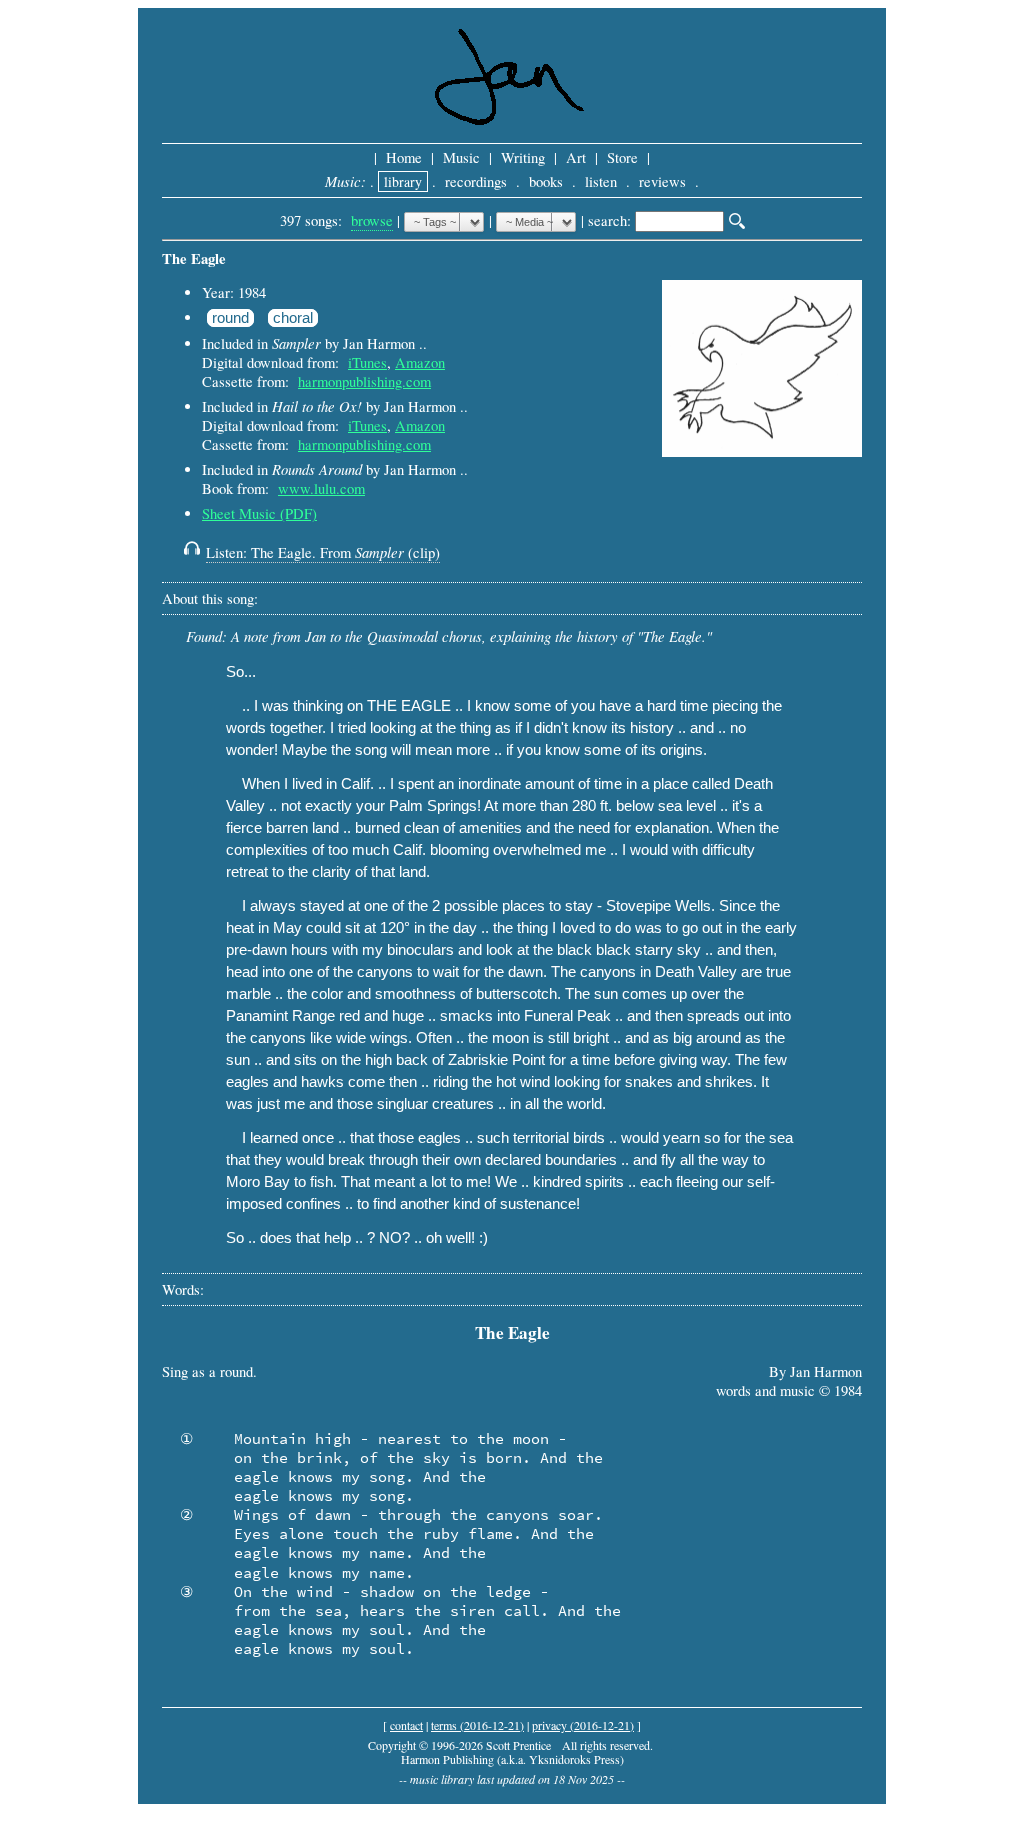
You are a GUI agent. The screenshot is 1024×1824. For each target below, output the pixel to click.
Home (404, 157)
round (230, 318)
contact (406, 1725)
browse (372, 220)
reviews (662, 181)
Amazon (420, 362)
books (546, 181)
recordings (476, 181)
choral (293, 318)
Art (576, 157)
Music (461, 157)
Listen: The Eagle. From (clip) (323, 552)
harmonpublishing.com (364, 381)
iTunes (367, 362)
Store (622, 157)
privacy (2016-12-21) (583, 1725)
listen (601, 181)
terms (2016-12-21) (477, 1725)
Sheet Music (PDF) (259, 513)
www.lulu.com (321, 488)
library (403, 181)
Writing (523, 157)
